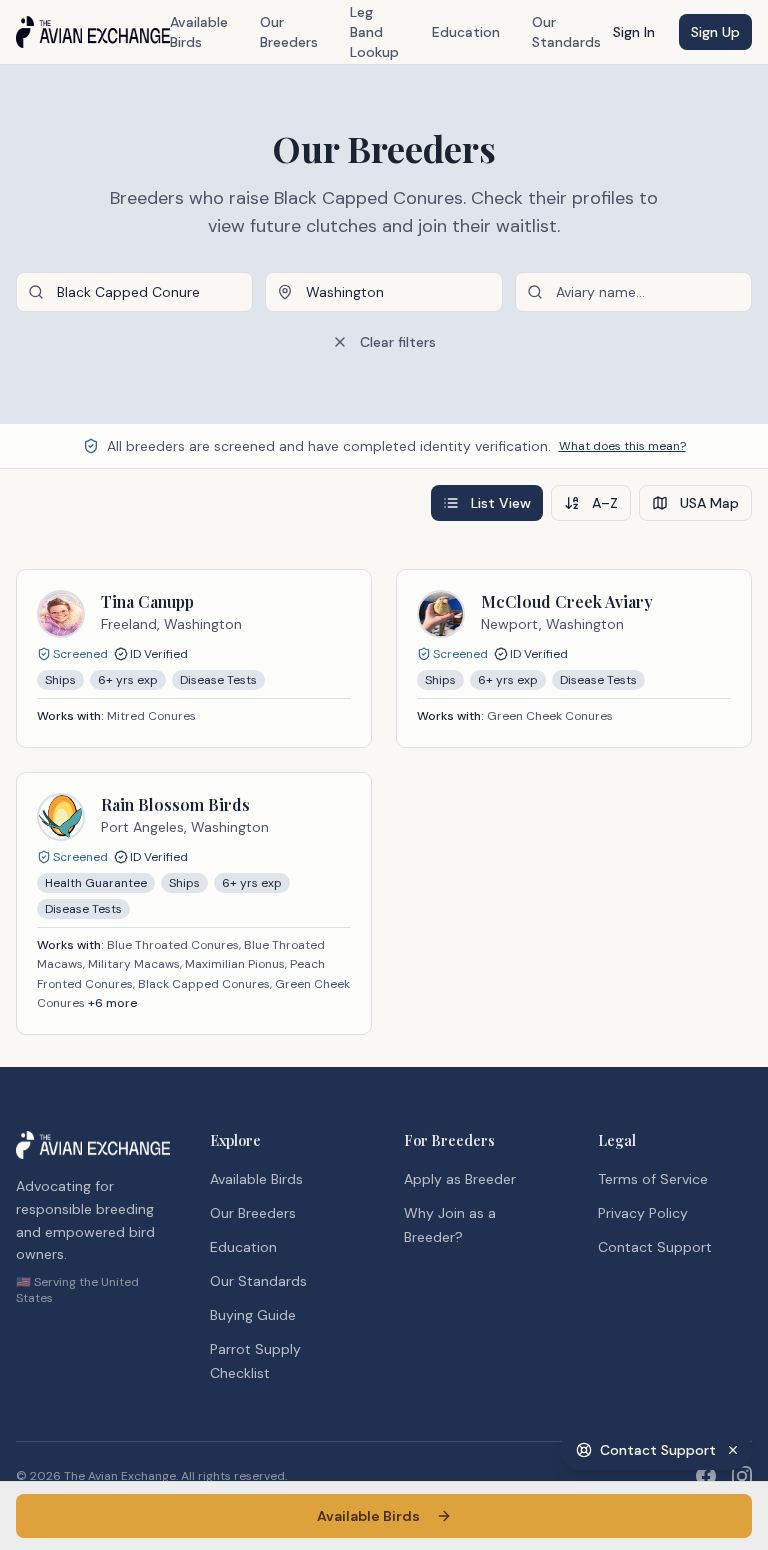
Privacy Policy (643, 1213)
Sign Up (715, 32)
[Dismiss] (733, 1450)
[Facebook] (706, 1476)
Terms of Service (653, 1179)
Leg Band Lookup (374, 32)
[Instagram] (742, 1476)
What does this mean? (622, 446)
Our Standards (566, 32)
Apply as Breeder (460, 1179)
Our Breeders (289, 32)
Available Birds (199, 32)
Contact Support (655, 1247)
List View (501, 503)
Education (466, 32)
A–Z (605, 503)
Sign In (634, 32)
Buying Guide (253, 1315)
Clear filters (398, 342)
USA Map (709, 503)
